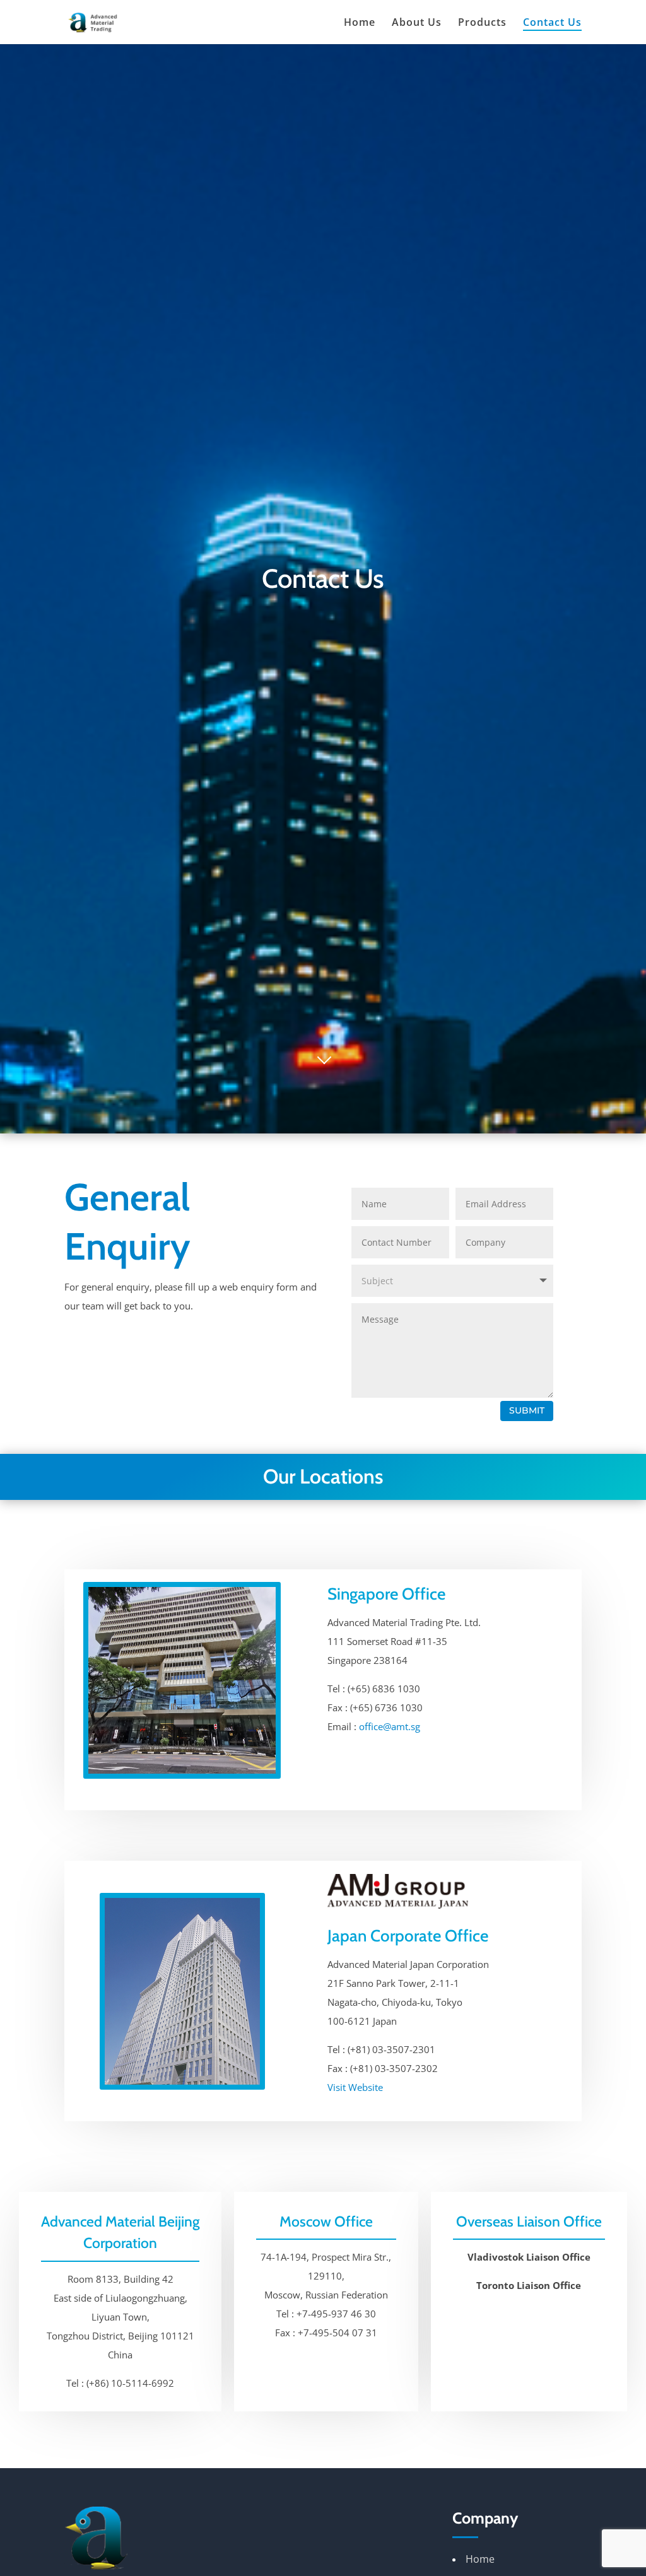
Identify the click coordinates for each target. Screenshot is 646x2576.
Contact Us (552, 23)
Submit (527, 1410)
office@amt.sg (390, 1726)
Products (482, 23)
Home (360, 23)
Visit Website (355, 2087)
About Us (417, 23)
